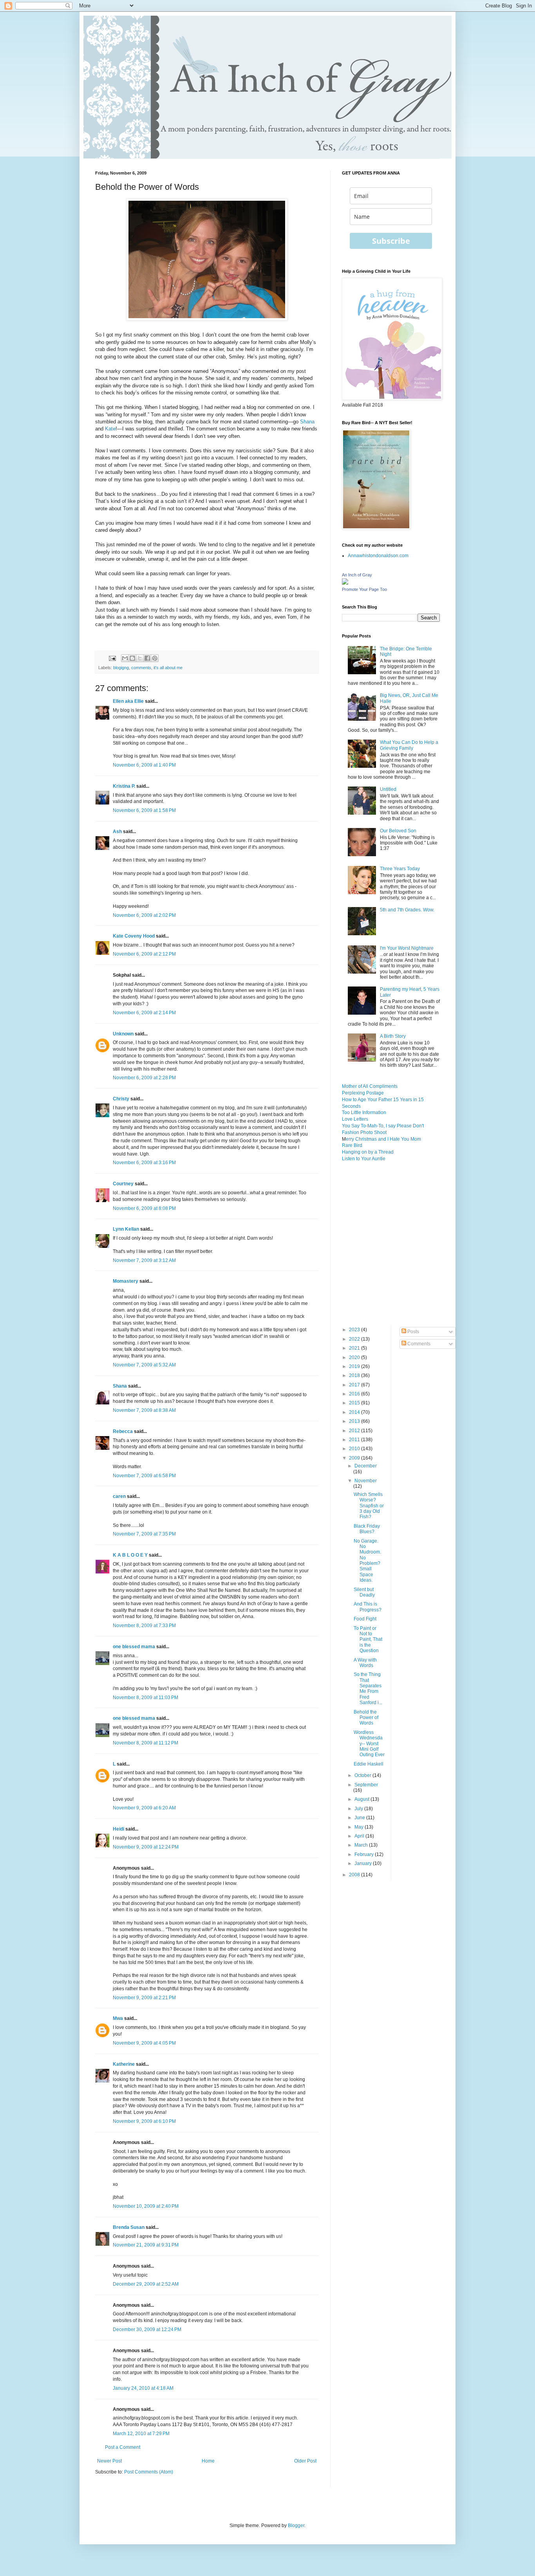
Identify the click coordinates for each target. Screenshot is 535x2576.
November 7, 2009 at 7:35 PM (144, 1534)
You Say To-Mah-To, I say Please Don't (383, 1126)
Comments (418, 1344)
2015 (355, 1403)
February (365, 1854)
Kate (110, 429)
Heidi (118, 1829)
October (363, 1775)
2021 (355, 1348)
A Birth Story (393, 1036)
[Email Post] (112, 658)
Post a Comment (123, 2447)
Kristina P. (124, 786)
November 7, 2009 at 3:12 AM (144, 1260)
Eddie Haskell (369, 1764)
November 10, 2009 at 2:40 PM (146, 2206)
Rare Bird (352, 1145)
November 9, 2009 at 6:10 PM (144, 2121)
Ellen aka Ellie (128, 701)
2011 (355, 1440)
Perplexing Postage (363, 1093)
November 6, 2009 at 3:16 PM (144, 1163)
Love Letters (355, 1119)
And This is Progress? (368, 1607)
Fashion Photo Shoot (364, 1132)
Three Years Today (400, 869)
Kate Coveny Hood (134, 936)
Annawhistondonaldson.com (378, 556)
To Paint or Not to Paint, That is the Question (368, 1640)
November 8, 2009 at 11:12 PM (145, 1743)
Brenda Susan (129, 2227)
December (366, 1466)
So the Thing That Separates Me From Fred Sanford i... (368, 1689)
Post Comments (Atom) (149, 2472)
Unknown (123, 1034)
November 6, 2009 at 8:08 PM (144, 1208)
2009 (355, 1458)
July (359, 1809)
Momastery (126, 1281)
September (366, 1785)
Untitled (388, 789)
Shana (307, 422)
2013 (355, 1421)
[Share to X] (140, 658)
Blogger (296, 2526)
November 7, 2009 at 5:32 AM (144, 1365)
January (364, 1863)
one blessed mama (134, 1647)
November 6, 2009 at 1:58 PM (144, 810)
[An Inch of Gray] (345, 583)
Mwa (118, 2018)
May (360, 1827)
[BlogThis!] (132, 658)
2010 (355, 1449)
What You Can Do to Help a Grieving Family (409, 745)
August (362, 1799)
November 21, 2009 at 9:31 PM (146, 2245)
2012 (355, 1431)
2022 (355, 1339)
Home (208, 2461)
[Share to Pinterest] (155, 658)
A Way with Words (365, 1663)
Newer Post (109, 2461)
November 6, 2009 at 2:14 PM (144, 1013)
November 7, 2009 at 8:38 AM (144, 1410)
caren (119, 1496)
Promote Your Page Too (364, 589)
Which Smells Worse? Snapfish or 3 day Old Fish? (369, 1506)
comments (141, 668)
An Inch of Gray (357, 575)
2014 (355, 1412)
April (360, 1836)
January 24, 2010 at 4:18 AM (143, 2388)
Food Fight (365, 1619)
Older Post (305, 2461)
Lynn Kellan (126, 1229)
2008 (355, 1875)
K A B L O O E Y (130, 1555)
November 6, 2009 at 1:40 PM (144, 765)
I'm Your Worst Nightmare (407, 948)
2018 (355, 1375)
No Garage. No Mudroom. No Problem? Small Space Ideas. (367, 1561)
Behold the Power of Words (366, 1718)
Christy (121, 1099)
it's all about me (168, 668)
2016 (355, 1394)
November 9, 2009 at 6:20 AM (144, 1808)
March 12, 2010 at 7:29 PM (141, 2434)
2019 (355, 1366)
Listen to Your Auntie (364, 1159)
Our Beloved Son (398, 831)
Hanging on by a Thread (368, 1152)
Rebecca (123, 1431)
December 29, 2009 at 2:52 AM (146, 2284)
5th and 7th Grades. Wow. (407, 910)
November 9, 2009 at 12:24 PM (146, 1847)
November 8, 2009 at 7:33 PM (144, 1626)
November (366, 1481)
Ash (117, 832)
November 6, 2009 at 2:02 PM (144, 915)
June (360, 1818)
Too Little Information (364, 1112)
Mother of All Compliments (370, 1086)
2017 (355, 1385)
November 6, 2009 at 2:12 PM (144, 954)
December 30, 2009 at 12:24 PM (147, 2329)
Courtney (123, 1184)
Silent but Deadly (364, 1592)
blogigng (121, 668)
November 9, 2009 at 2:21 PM (144, 1998)
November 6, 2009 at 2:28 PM (144, 1078)
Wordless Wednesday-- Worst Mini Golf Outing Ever (369, 1744)
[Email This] (125, 658)
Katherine (124, 2064)
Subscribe (391, 241)
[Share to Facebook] (147, 658)
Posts (413, 1332)
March (362, 1845)
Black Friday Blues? (367, 1529)
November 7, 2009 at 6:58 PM (144, 1476)
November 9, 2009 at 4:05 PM (144, 2043)
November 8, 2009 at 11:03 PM (145, 1698)
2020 (355, 1357)
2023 (355, 1330)
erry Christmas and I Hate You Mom (383, 1139)
